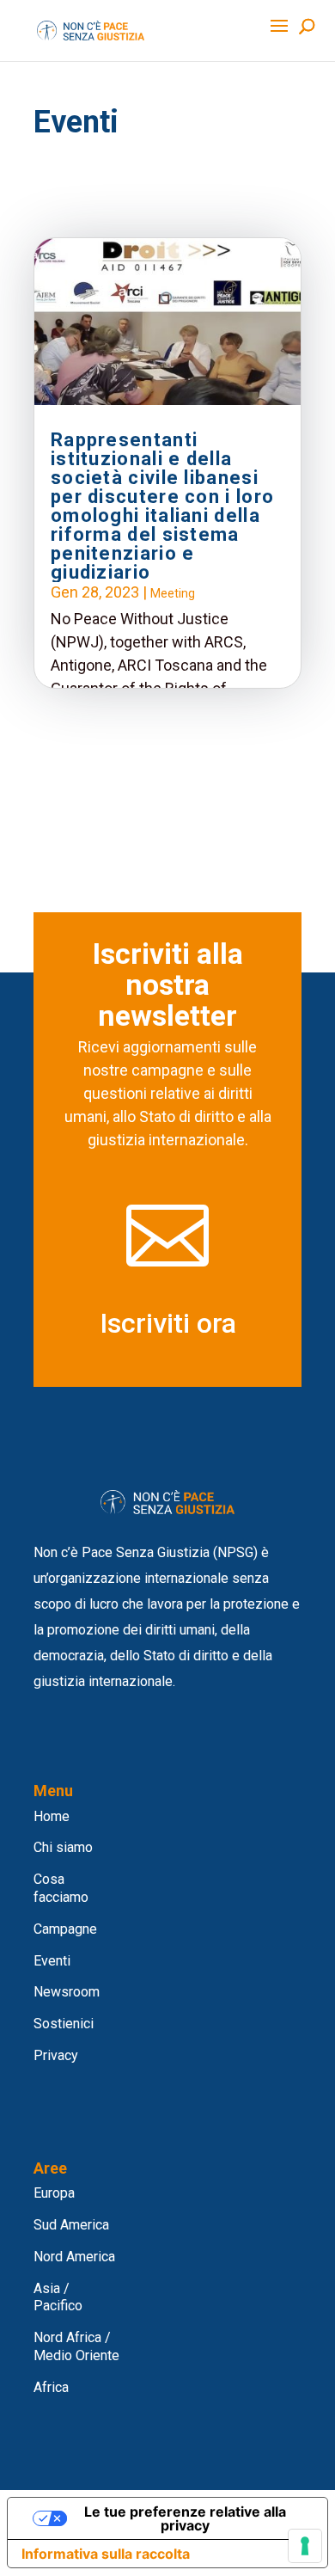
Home (52, 1816)
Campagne (65, 1929)
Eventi (52, 1961)
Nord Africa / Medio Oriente (76, 2346)
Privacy (56, 2055)
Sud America (71, 2225)
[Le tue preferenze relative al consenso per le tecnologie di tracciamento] (305, 2546)
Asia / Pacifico (58, 2297)
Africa (51, 2387)
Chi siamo (63, 1847)
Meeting (173, 593)
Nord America (74, 2257)
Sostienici (64, 2024)
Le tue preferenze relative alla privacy (185, 2518)
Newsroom (67, 1992)
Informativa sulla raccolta (106, 2554)
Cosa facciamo (61, 1888)
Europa (54, 2193)
